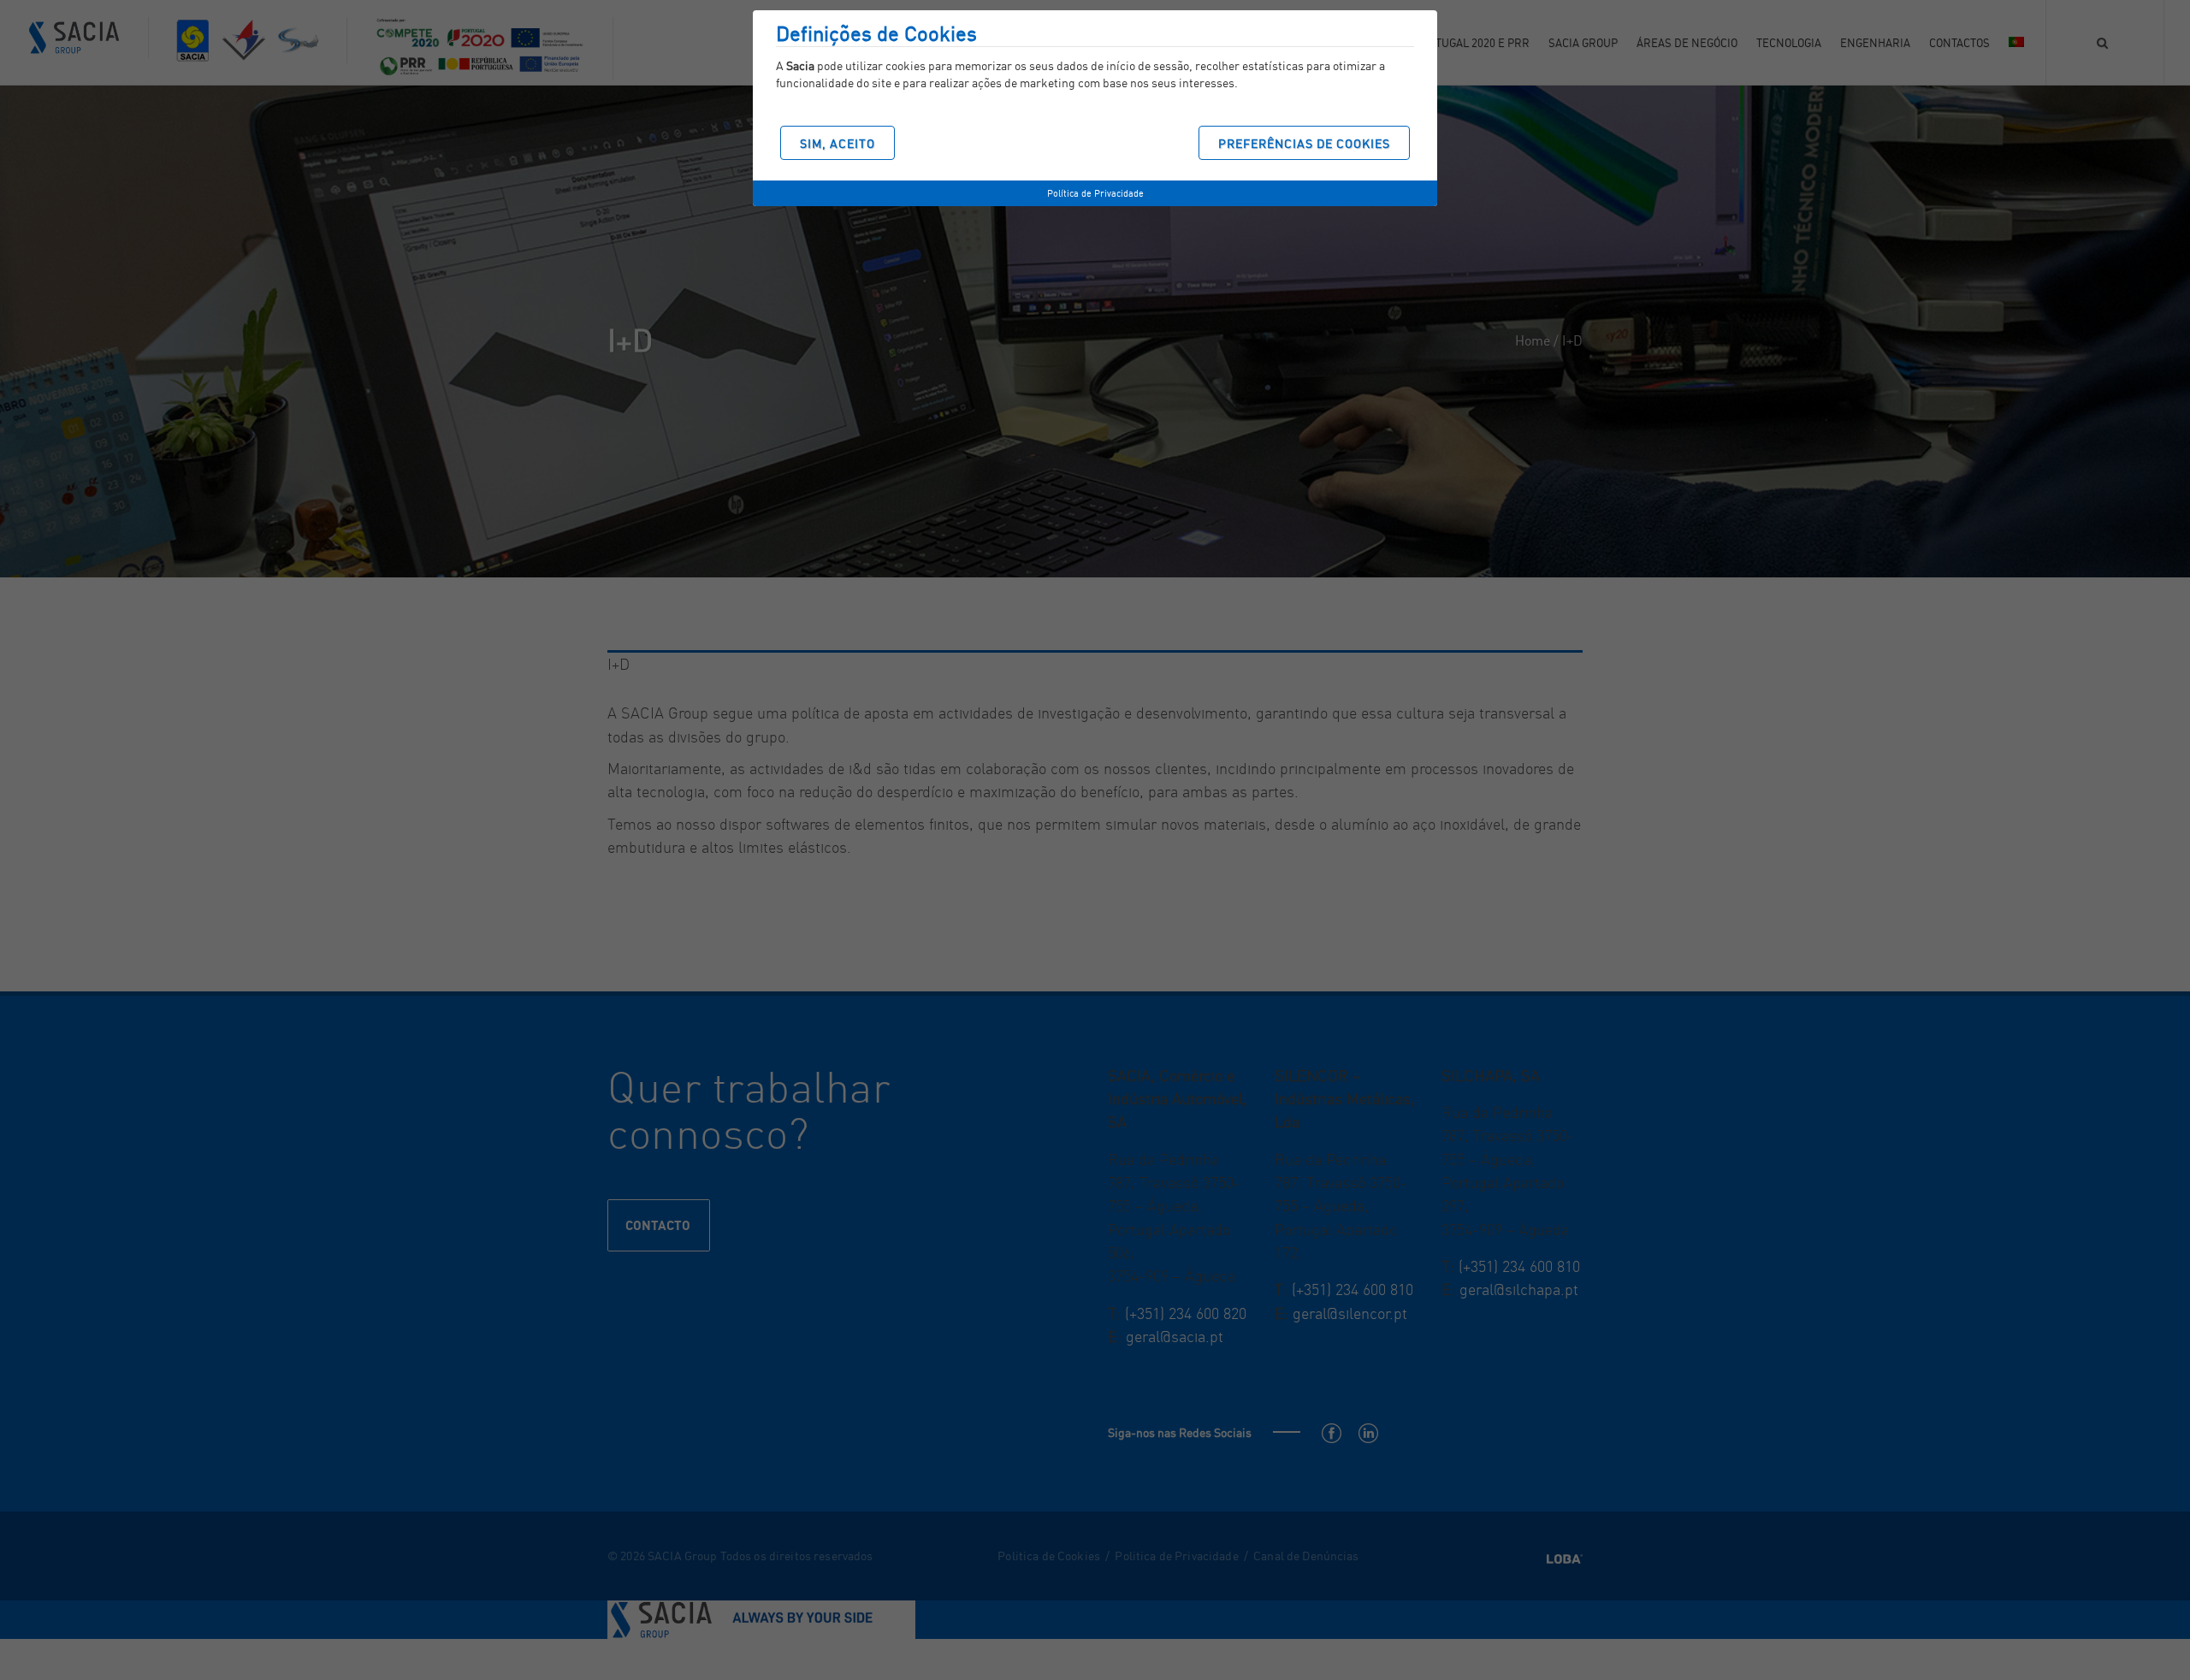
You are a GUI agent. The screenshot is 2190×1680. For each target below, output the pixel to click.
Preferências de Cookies (1304, 143)
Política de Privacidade (1095, 193)
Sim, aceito (838, 143)
